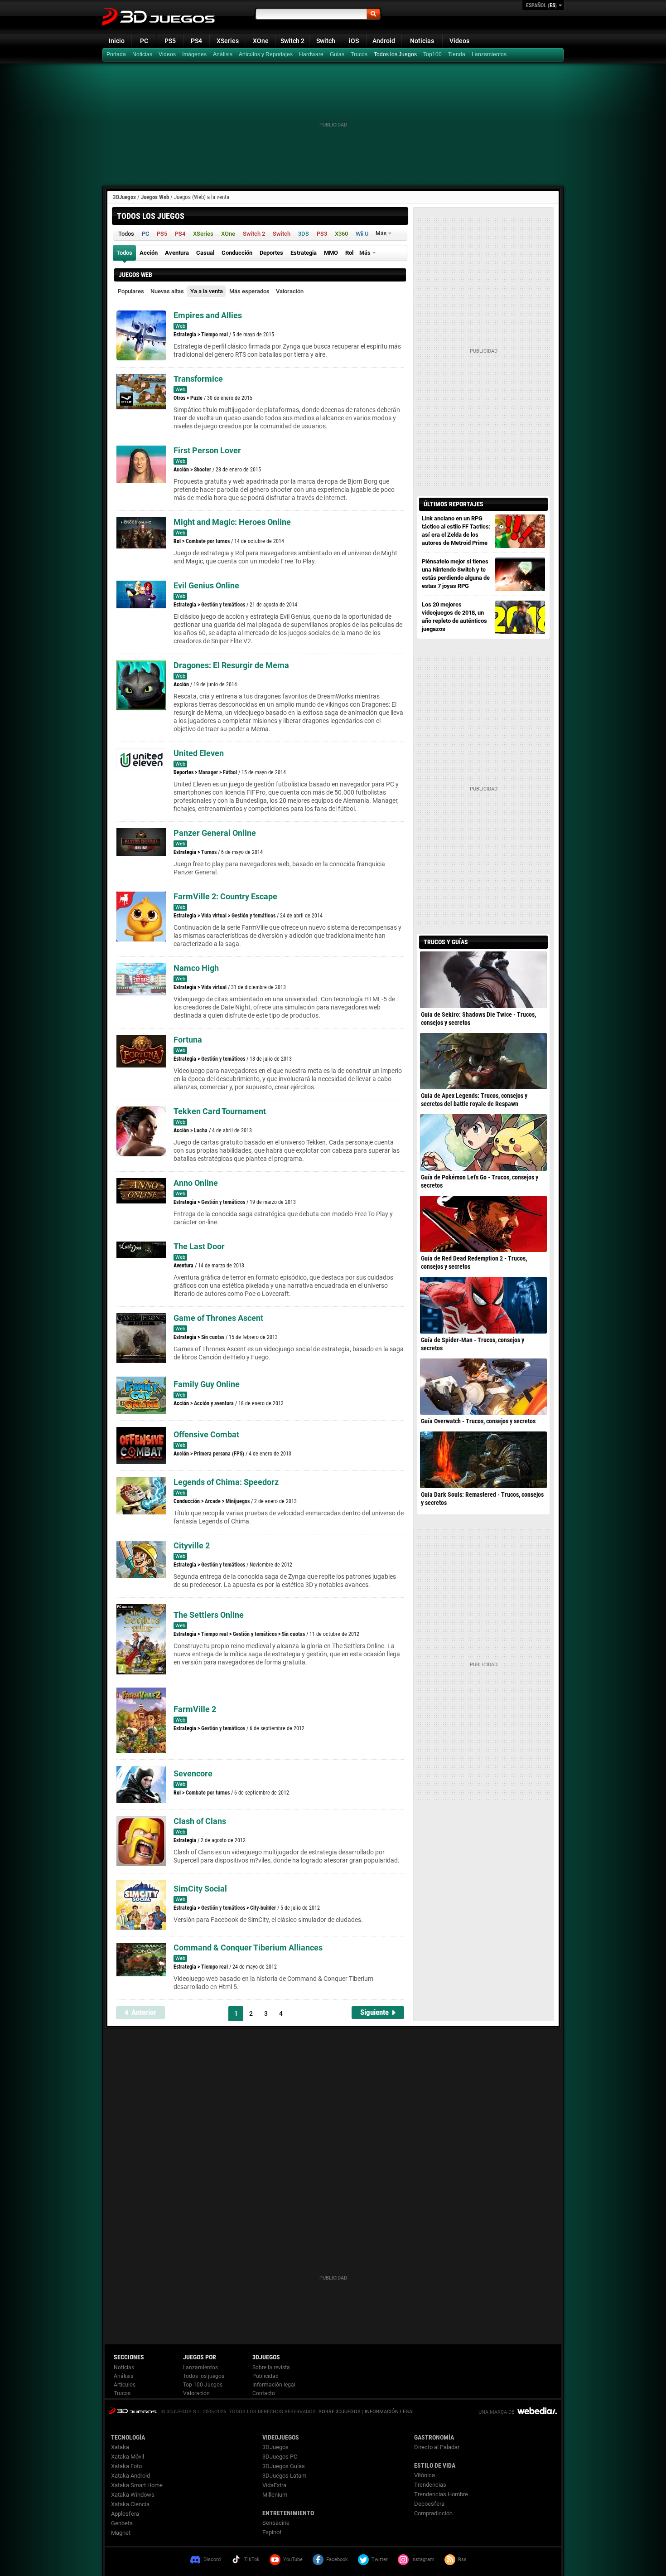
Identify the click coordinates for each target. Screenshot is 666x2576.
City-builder (263, 1908)
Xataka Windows (133, 2495)
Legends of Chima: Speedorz (226, 1482)
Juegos (133, 2411)
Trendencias (430, 2485)
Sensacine (276, 2523)
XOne (261, 41)
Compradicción (433, 2513)
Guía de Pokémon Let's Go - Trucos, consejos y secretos (480, 1181)
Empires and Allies (208, 315)
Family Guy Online (207, 1384)
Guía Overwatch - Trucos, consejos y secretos (478, 1421)
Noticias (422, 41)
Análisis (223, 54)
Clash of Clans (200, 1821)
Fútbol (230, 772)
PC (144, 41)
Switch (326, 41)
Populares (131, 291)
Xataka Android (130, 2476)
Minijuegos (238, 1501)
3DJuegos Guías (284, 2466)
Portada (116, 54)
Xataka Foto (126, 2466)
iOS (354, 41)
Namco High (196, 968)
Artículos (125, 2385)
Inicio (117, 41)
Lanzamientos (489, 54)
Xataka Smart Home (137, 2485)
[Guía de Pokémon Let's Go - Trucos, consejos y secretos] (483, 1142)
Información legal (274, 2385)
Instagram (423, 2559)
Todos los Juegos (395, 54)
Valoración (290, 291)
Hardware (311, 54)
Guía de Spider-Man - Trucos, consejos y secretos (473, 1344)
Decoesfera (429, 2504)
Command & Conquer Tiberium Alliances (248, 1948)
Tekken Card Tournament (220, 1111)
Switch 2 (292, 41)
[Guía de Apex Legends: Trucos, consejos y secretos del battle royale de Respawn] (483, 1061)
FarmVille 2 (195, 1709)
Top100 (432, 54)
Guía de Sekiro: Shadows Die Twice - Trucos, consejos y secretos (478, 1019)
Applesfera (125, 2514)
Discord (212, 2559)
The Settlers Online (209, 1615)
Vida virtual (214, 916)
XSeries (228, 41)
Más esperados (249, 291)
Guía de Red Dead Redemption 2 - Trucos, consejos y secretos (474, 1262)
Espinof (272, 2532)
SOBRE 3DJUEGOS (340, 2412)
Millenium (275, 2495)
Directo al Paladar (437, 2447)
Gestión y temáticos (223, 605)
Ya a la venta (207, 291)
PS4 (196, 41)
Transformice (198, 379)
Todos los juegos (204, 2376)
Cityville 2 (192, 1545)
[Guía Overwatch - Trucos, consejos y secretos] (483, 1387)
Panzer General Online (215, 833)
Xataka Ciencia (130, 2504)
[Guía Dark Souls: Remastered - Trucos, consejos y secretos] (483, 1460)
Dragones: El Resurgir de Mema (231, 665)
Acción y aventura (214, 1403)
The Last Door (199, 1246)
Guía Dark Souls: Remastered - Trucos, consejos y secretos (482, 1499)
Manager (208, 772)
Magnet (121, 2533)
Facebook (337, 2559)
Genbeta (122, 2523)
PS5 (170, 41)
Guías (337, 54)
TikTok (252, 2559)
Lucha (201, 1130)
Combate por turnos (208, 541)
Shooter (203, 470)
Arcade (213, 1501)
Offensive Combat (206, 1434)
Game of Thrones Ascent (218, 1318)
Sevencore (193, 1773)
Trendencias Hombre (441, 2494)
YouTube (293, 2559)
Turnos (209, 852)
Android (384, 41)
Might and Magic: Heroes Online (232, 522)
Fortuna (188, 1040)
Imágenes (194, 54)
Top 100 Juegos (203, 2385)
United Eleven (199, 753)
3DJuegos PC (280, 2457)
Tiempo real (215, 335)
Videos (459, 41)
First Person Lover (207, 450)
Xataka (120, 2447)
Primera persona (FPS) (219, 1454)
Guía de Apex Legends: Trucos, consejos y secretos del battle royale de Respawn (474, 1100)
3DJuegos (124, 197)
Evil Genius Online (206, 585)
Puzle (196, 398)
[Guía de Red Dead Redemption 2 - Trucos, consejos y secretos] (483, 1224)
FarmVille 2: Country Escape (225, 896)
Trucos (359, 54)
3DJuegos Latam (284, 2476)
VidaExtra (274, 2485)
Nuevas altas (167, 291)
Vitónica (425, 2475)
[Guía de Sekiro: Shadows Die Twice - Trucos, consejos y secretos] (483, 980)
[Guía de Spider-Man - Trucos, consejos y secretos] (483, 1305)
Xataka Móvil (128, 2457)
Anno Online (196, 1183)
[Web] (458, 55)
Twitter (380, 2559)
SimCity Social (200, 1889)
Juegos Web (155, 197)
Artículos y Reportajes (266, 54)
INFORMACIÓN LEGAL (390, 2412)
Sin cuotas (213, 1337)
